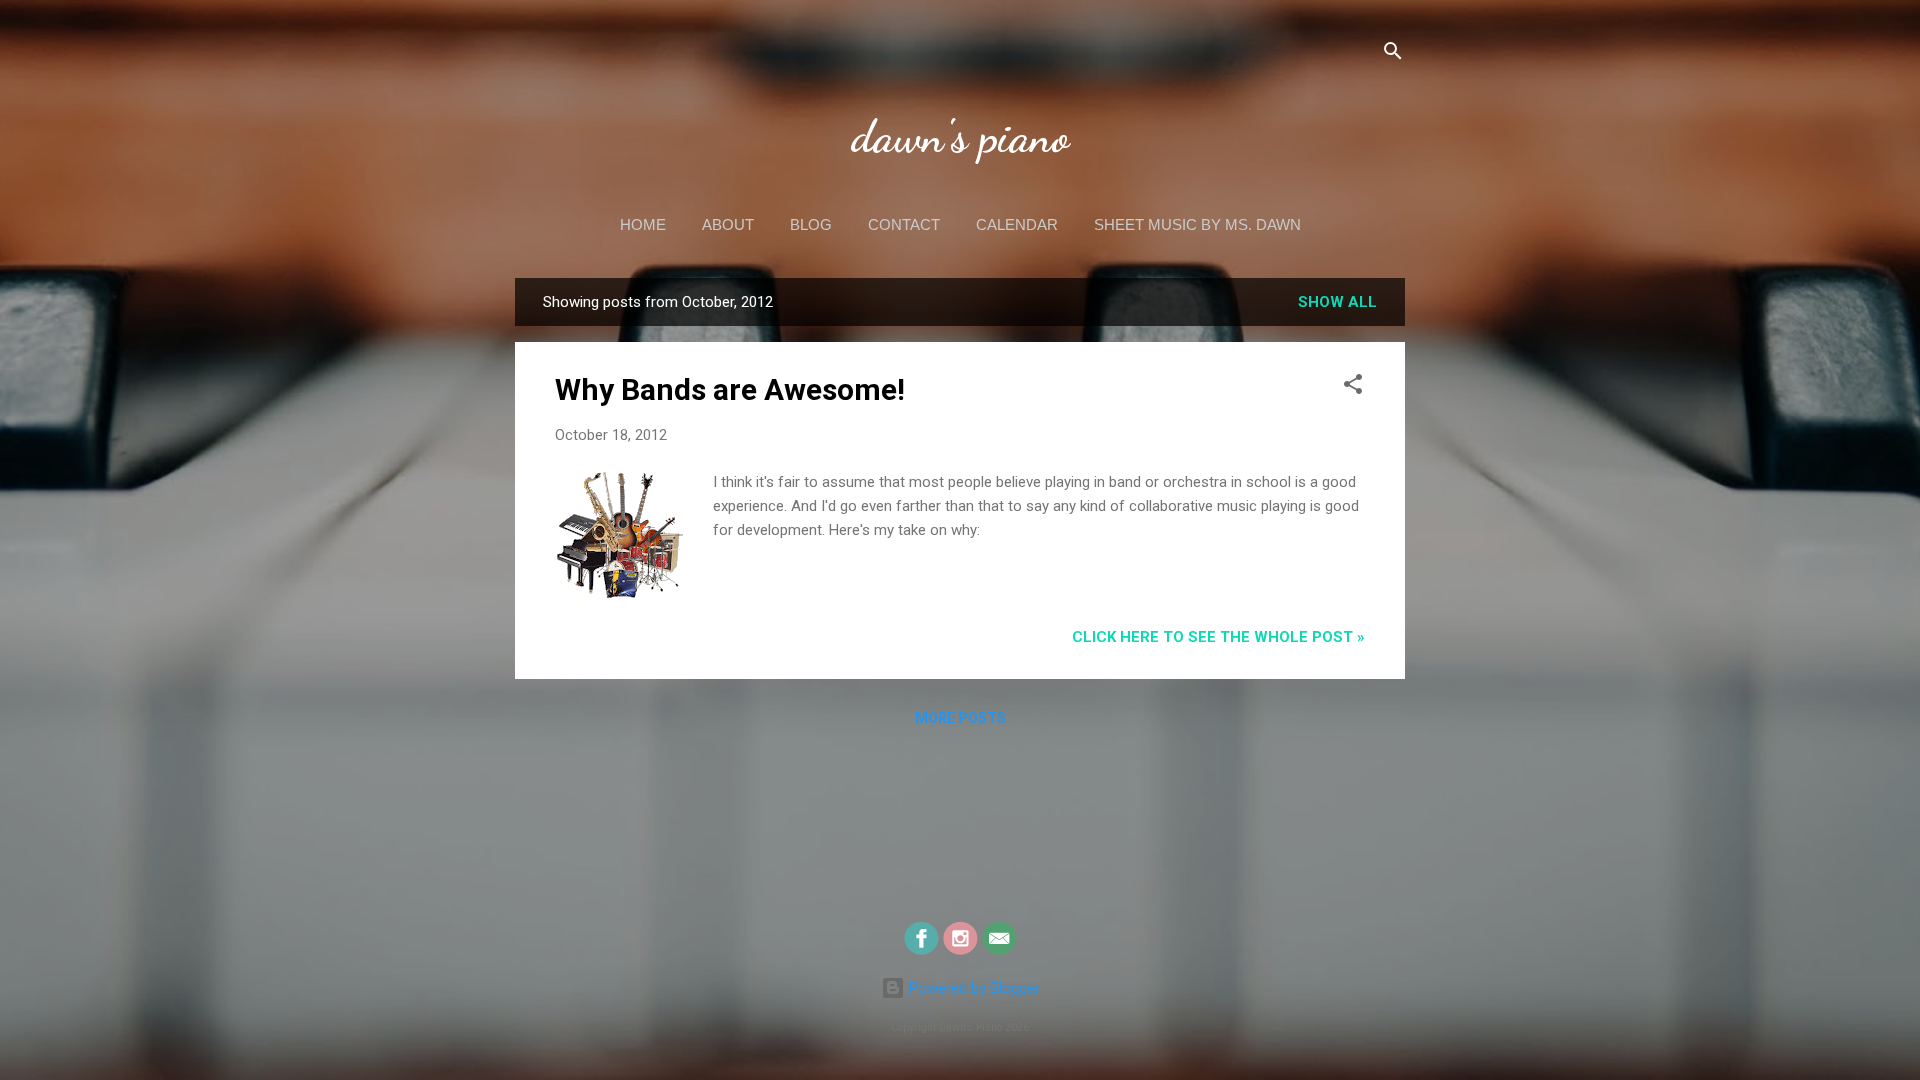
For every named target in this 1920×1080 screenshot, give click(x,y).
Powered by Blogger (972, 988)
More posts (960, 718)
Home (643, 224)
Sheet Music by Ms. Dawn (1197, 224)
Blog (811, 224)
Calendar (1017, 224)
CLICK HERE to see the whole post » (1218, 637)
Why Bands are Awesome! (730, 389)
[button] (1353, 387)
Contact (904, 224)
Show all (1337, 302)
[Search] (1393, 54)
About (728, 224)
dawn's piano (960, 137)
